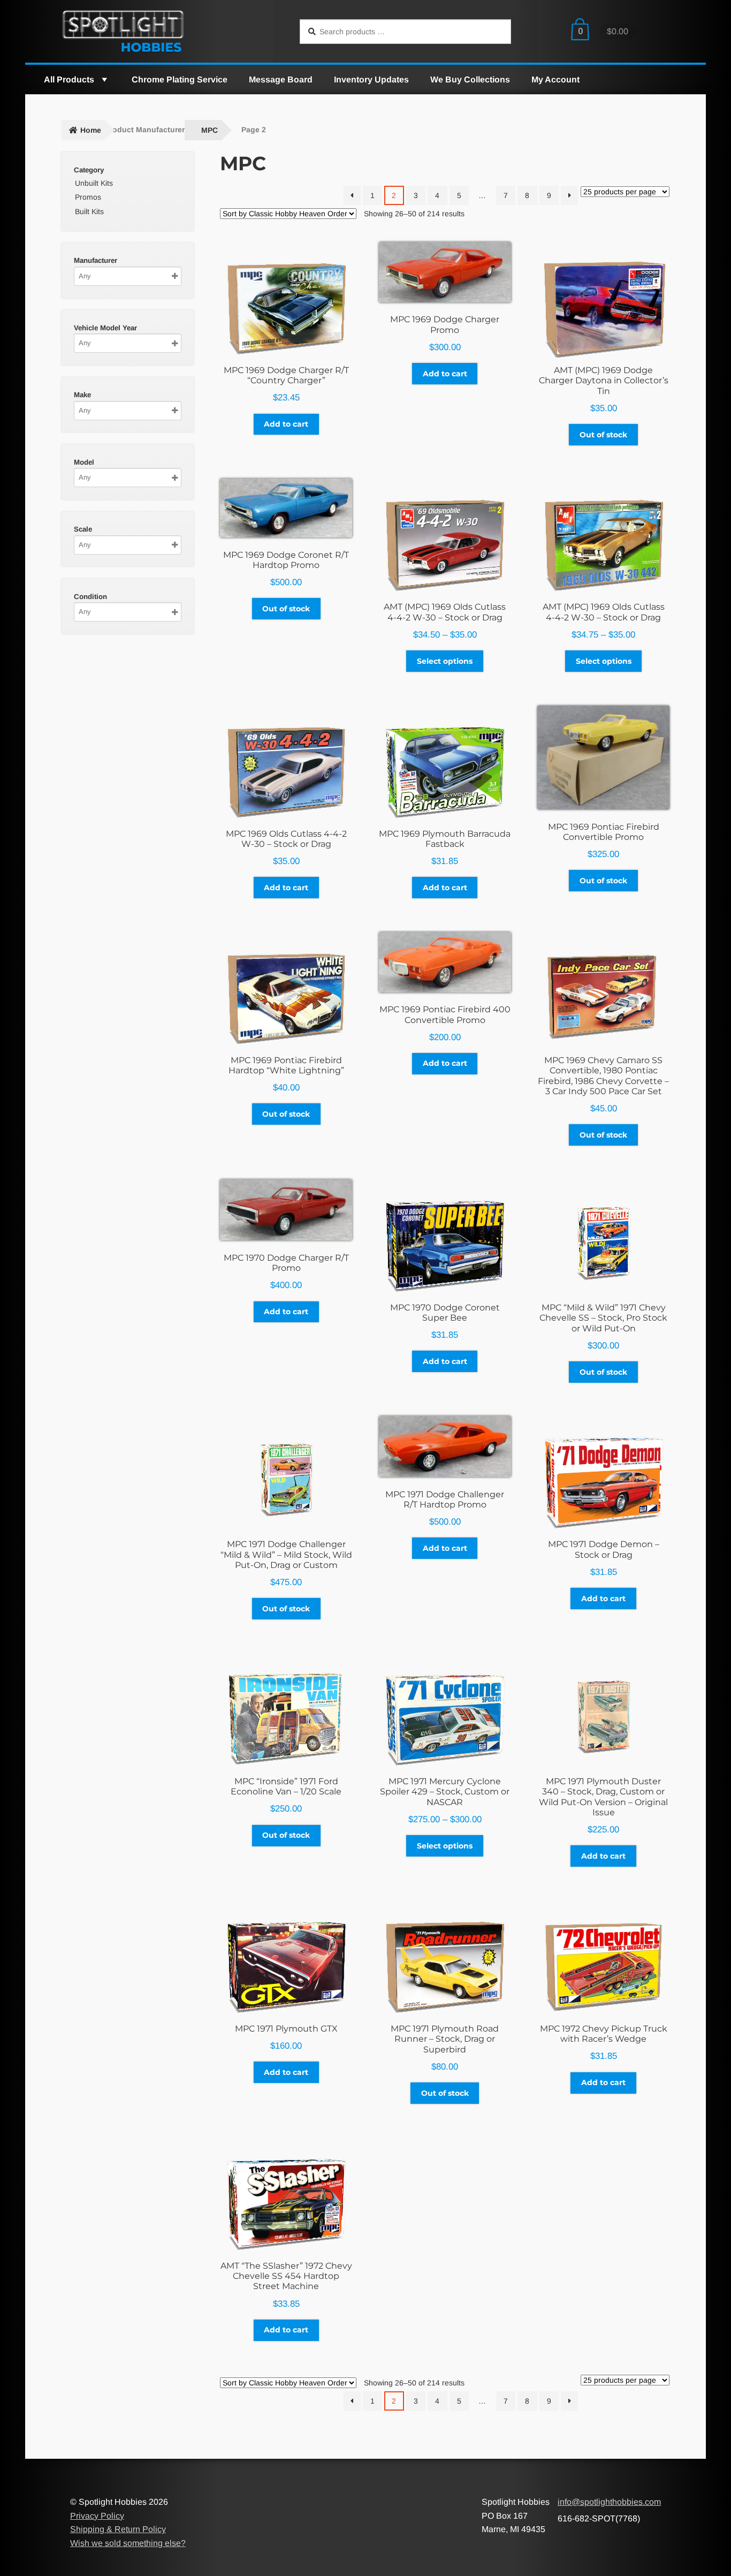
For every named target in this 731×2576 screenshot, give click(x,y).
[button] (104, 79)
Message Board (281, 79)
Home (91, 130)
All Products (69, 79)
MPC (210, 130)
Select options (445, 661)
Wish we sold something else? (128, 2543)
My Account (555, 79)
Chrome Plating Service (180, 79)
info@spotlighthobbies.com (609, 2502)
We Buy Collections (470, 79)
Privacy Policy (97, 2516)
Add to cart (286, 424)
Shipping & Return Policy (118, 2529)
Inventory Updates (371, 79)
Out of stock (603, 435)
